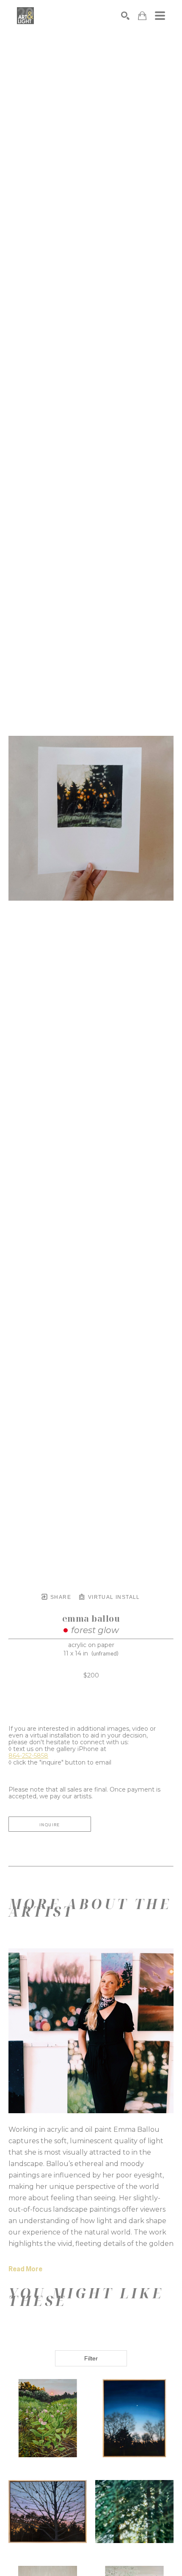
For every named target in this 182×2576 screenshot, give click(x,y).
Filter (91, 2358)
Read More (25, 2269)
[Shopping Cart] (142, 16)
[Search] (125, 16)
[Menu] (160, 16)
